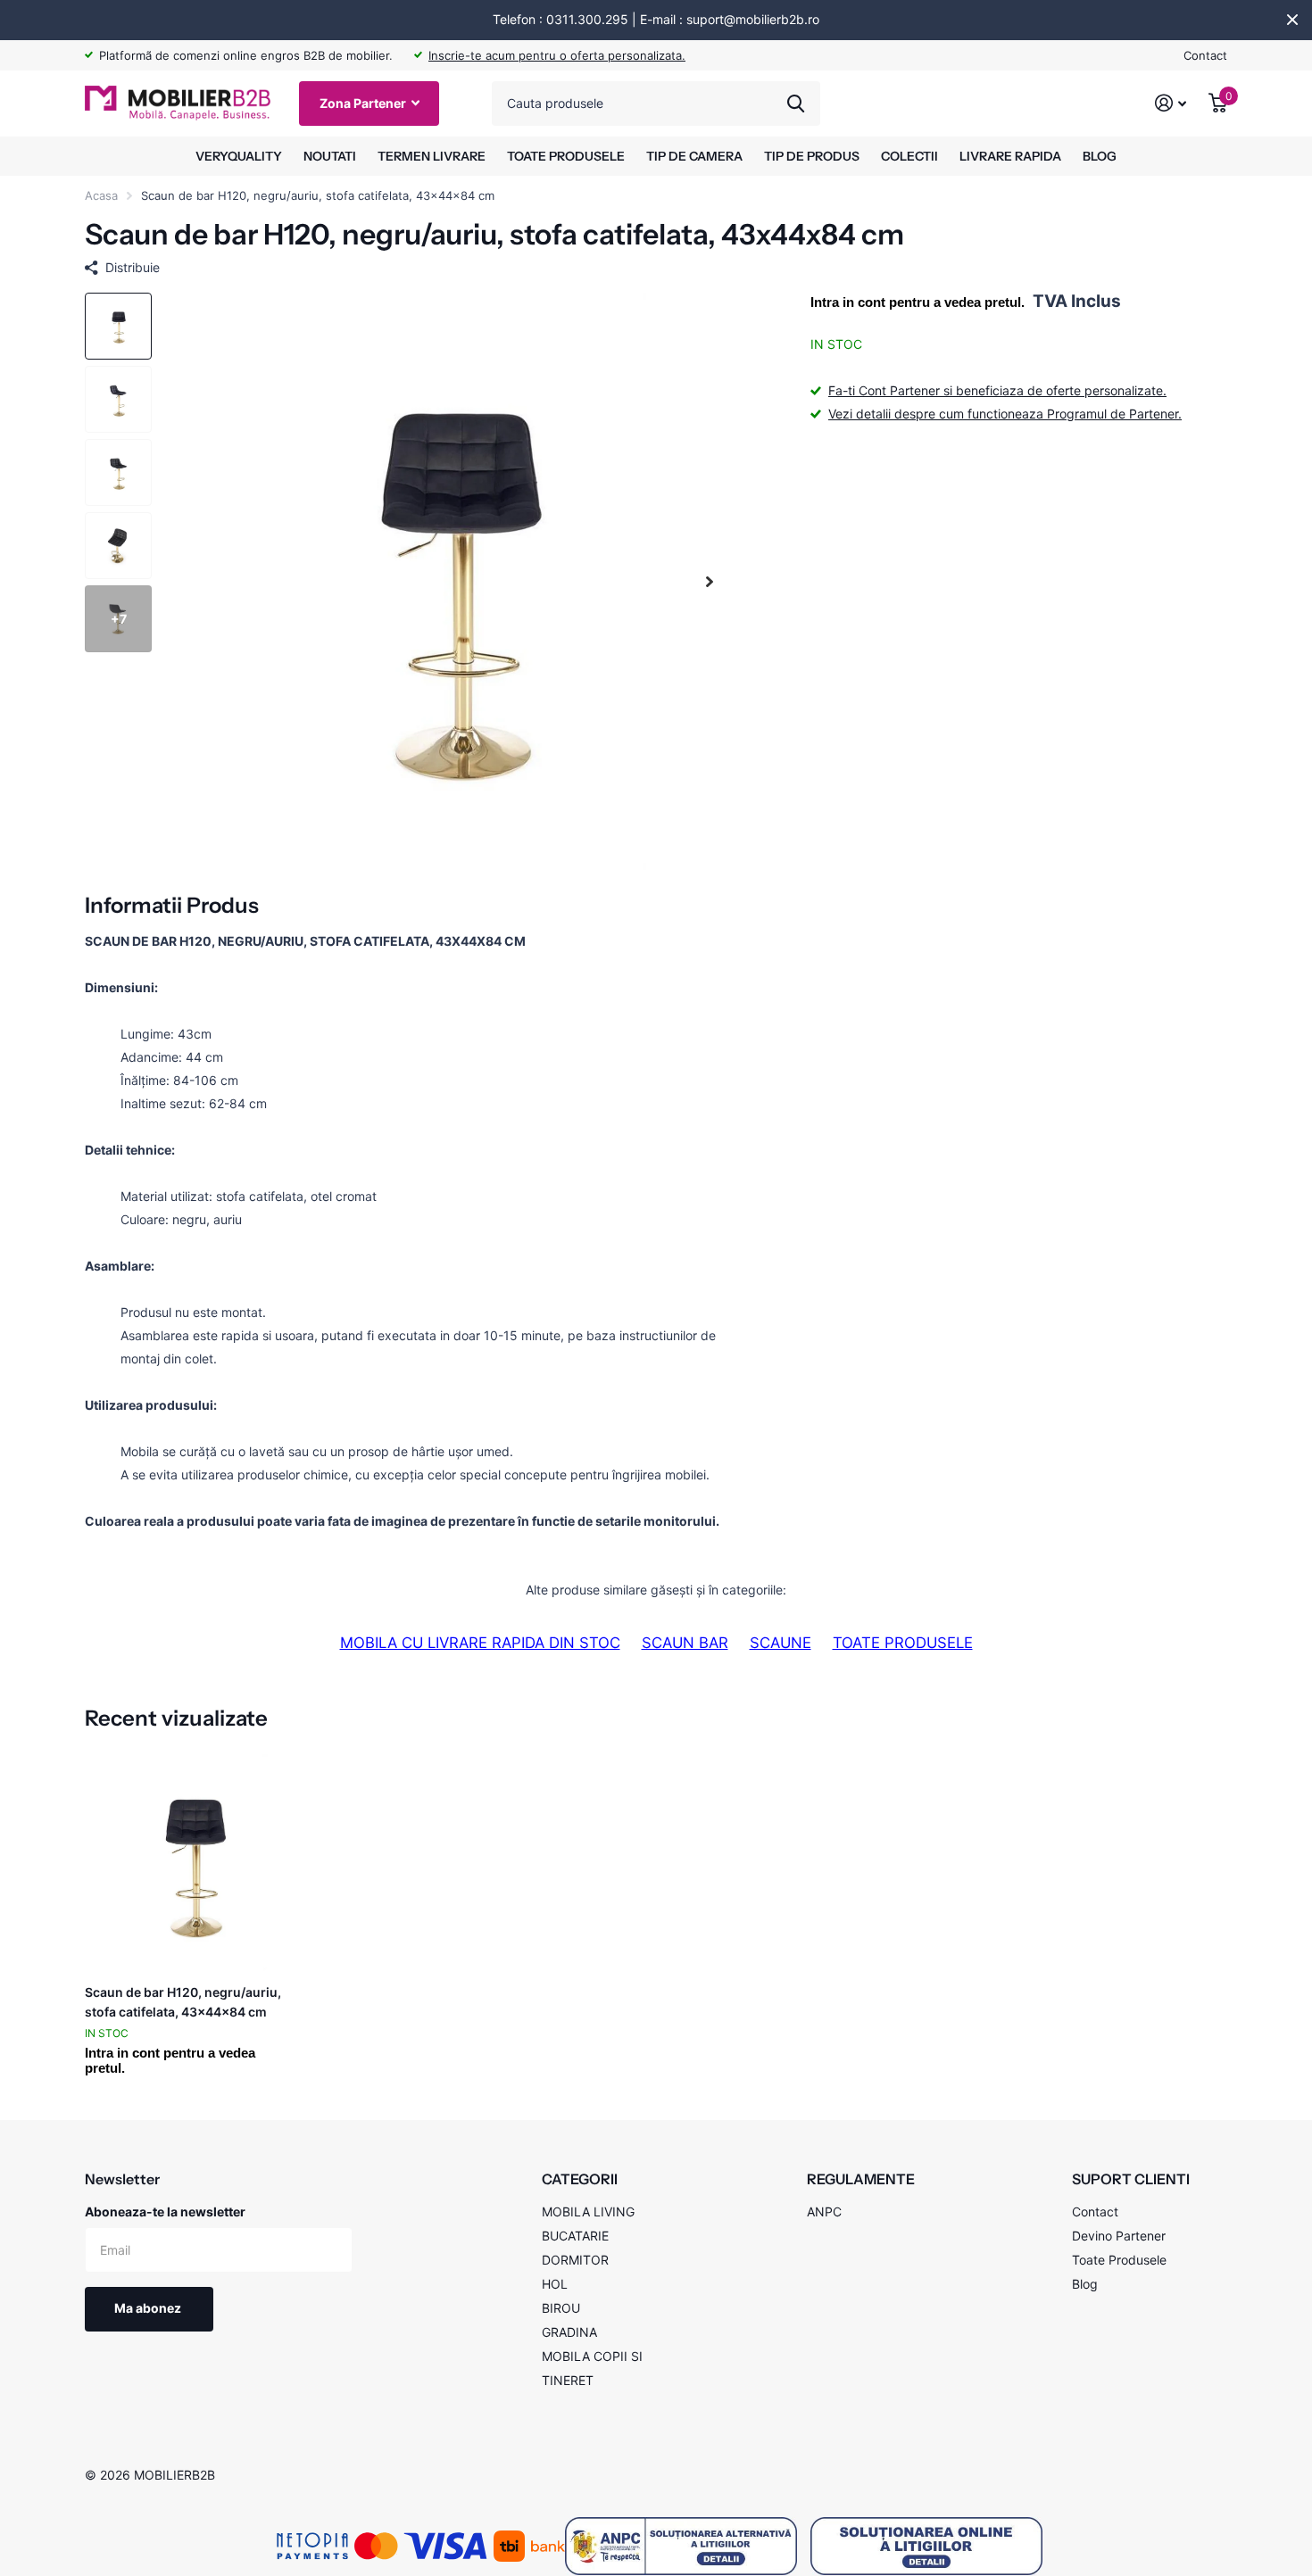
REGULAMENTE (861, 2179)
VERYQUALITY (239, 156)
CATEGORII (580, 2179)
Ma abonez (149, 2308)
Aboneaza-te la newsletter (165, 2212)
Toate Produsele (1119, 2260)
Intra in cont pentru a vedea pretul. (918, 302)
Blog (1085, 2284)
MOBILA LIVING (588, 2212)
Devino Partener (1119, 2236)
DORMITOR (575, 2260)
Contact (1205, 55)
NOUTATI (330, 156)
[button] (710, 581)
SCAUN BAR (685, 1643)
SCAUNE (781, 1643)
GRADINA (569, 2332)
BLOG (1100, 156)
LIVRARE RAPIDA (1010, 156)
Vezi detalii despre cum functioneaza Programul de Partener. (1005, 414)
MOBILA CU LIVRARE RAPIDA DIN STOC (480, 1643)
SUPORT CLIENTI (1131, 2179)
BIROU (561, 2308)
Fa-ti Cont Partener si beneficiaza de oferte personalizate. (997, 390)
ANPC (824, 2212)
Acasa (101, 195)
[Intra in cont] (1171, 103)
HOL (555, 2284)
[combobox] (656, 104)
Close (1292, 20)
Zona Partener (364, 103)
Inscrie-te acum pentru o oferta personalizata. (557, 55)
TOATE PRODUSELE (566, 156)
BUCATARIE (575, 2236)
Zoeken (796, 104)
